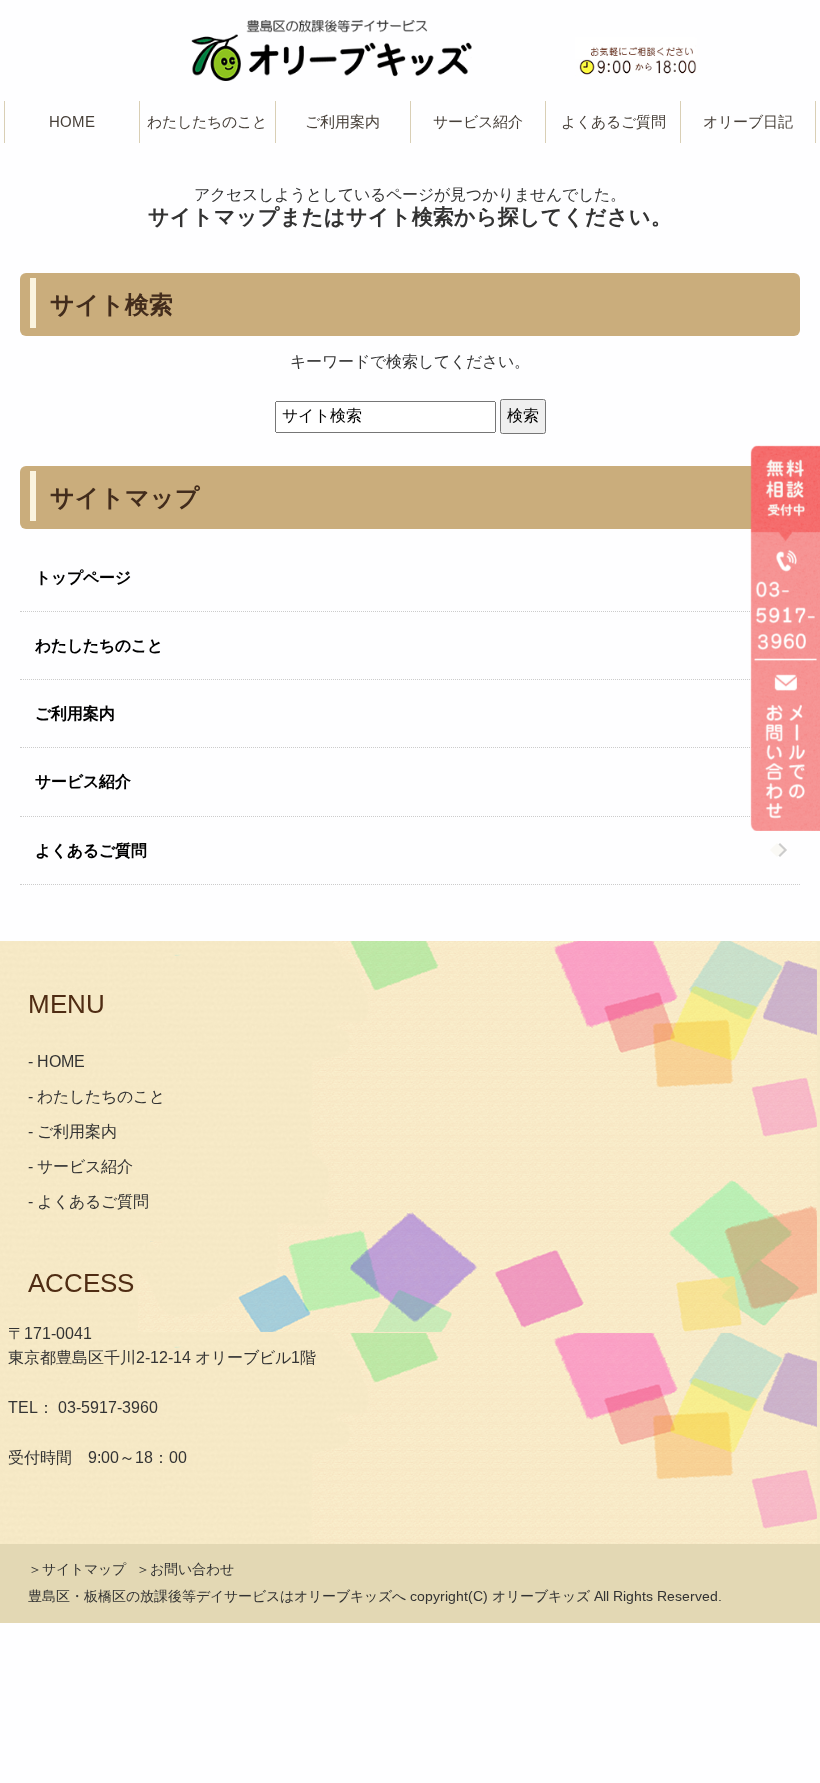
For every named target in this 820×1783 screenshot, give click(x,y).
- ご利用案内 (72, 1131)
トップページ (83, 577)
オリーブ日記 (748, 121)
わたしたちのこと (99, 645)
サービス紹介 (83, 781)
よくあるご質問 (613, 121)
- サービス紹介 (80, 1166)
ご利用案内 (75, 713)
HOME (72, 121)
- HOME (56, 1061)
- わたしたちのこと (96, 1096)
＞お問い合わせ (185, 1569)
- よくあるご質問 (88, 1201)
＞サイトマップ (77, 1569)
